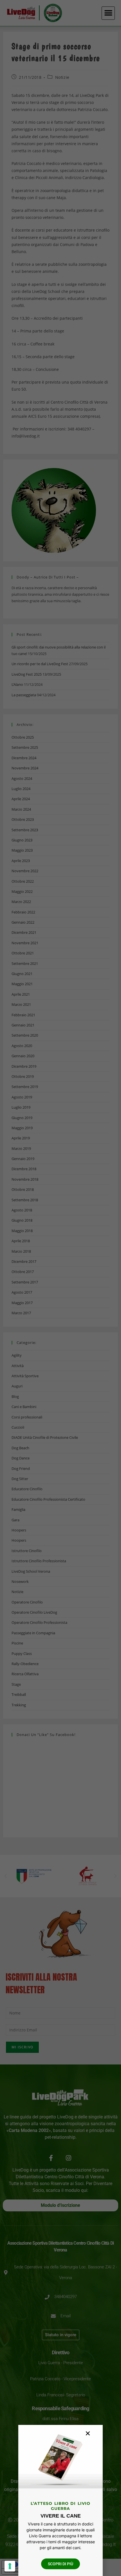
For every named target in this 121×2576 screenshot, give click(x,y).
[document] (60, 1288)
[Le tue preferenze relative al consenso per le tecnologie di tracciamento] (10, 2566)
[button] (88, 2433)
